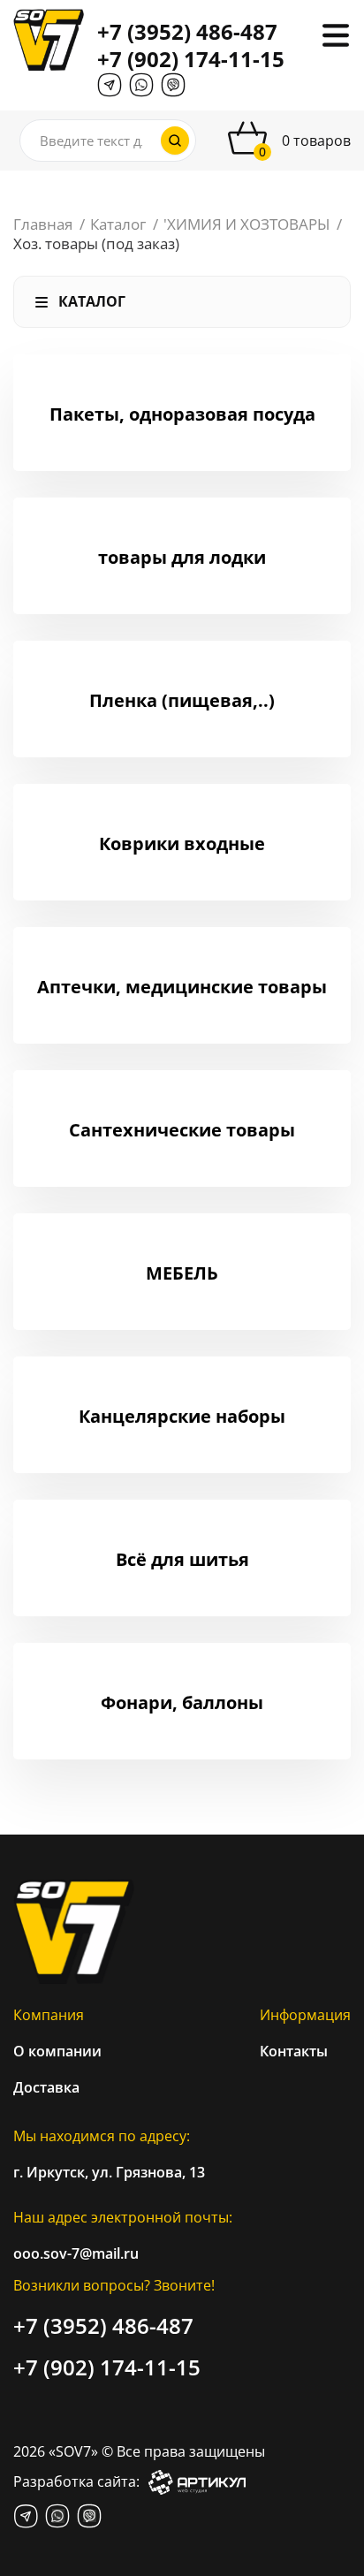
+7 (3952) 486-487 (187, 31)
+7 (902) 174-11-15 (191, 59)
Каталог (118, 224)
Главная (43, 224)
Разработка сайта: (76, 2481)
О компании (57, 2051)
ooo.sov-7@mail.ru (76, 2253)
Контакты (294, 2051)
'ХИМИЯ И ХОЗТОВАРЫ (246, 224)
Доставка (46, 2087)
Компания (49, 2015)
